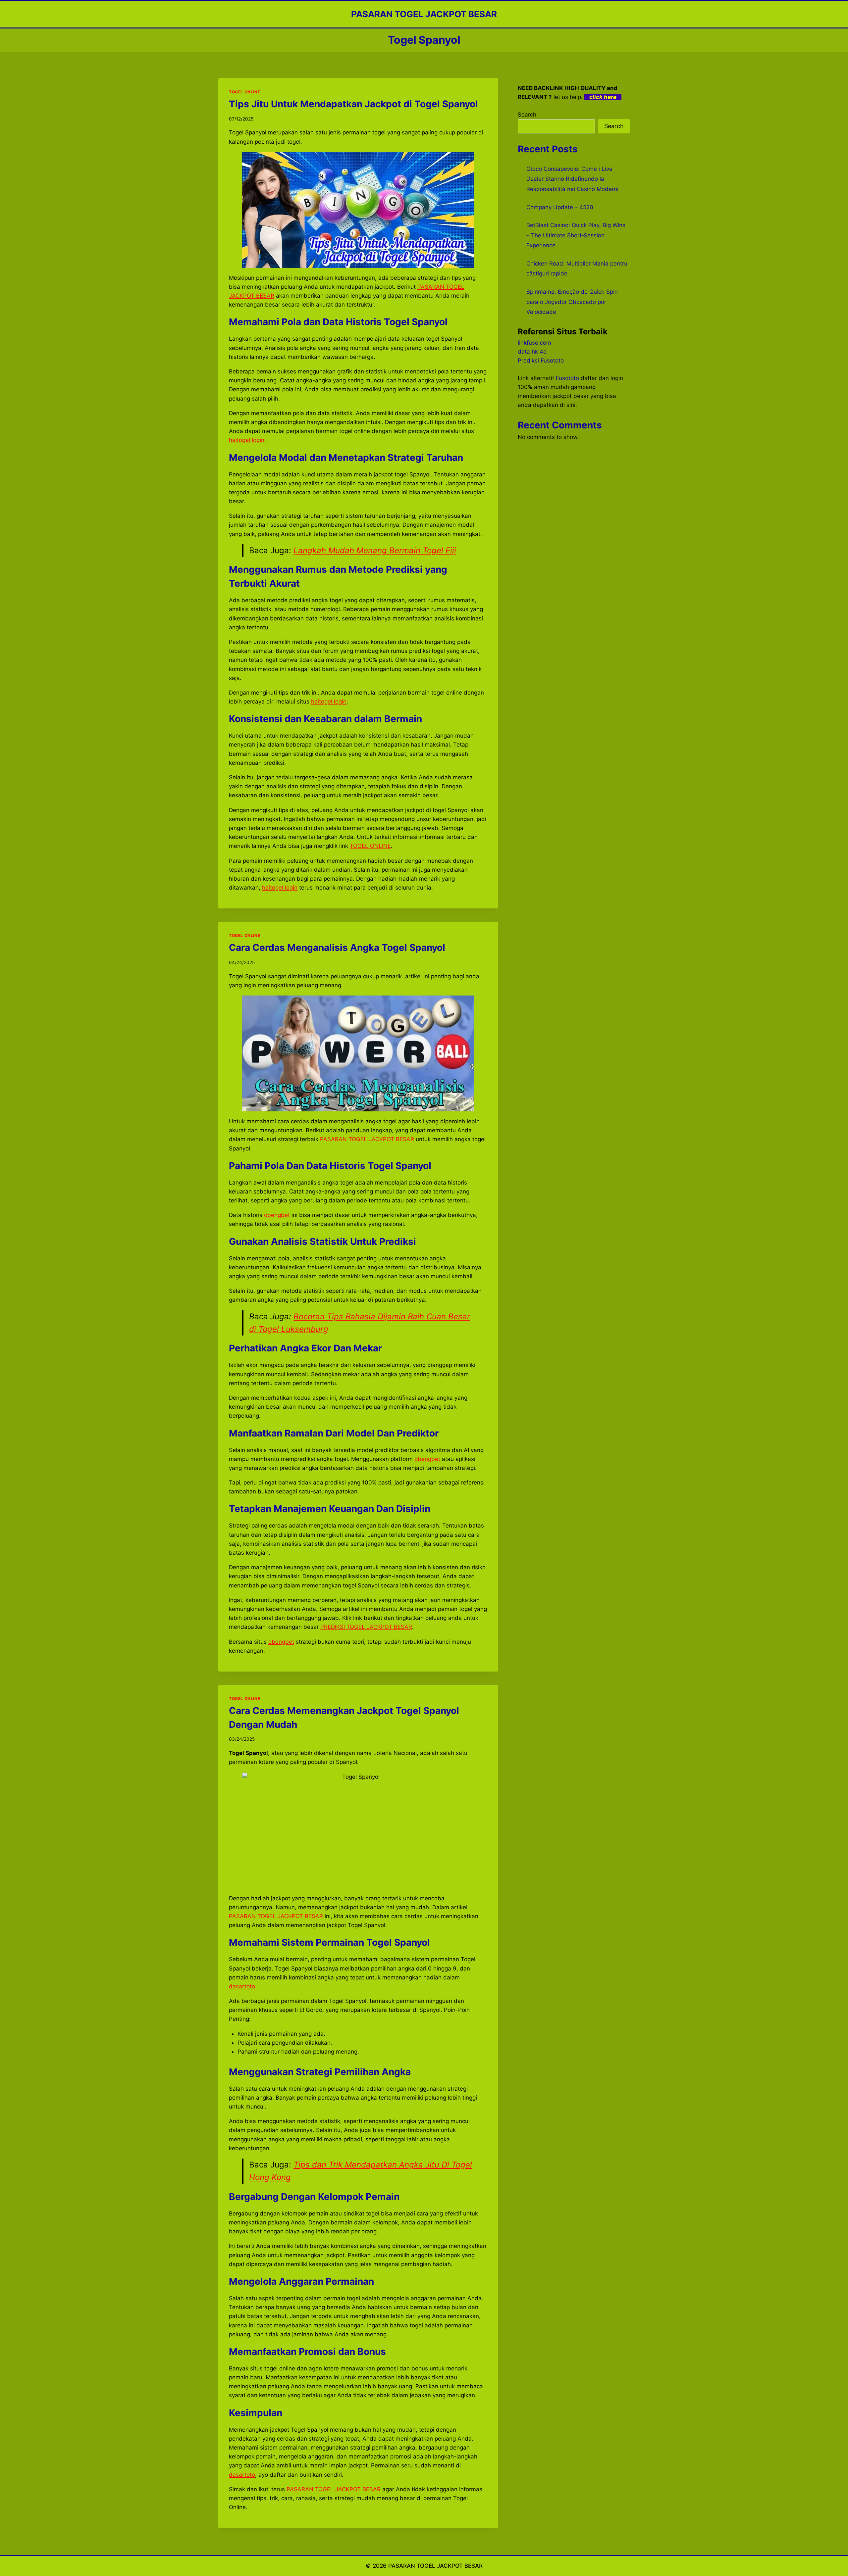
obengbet (281, 1642)
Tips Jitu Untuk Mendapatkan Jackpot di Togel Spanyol (353, 104)
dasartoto (242, 2475)
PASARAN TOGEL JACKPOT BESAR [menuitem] (367, 1139)
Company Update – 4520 (560, 207)
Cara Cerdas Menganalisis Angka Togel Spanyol (337, 948)
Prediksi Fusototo (541, 361)
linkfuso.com (534, 343)
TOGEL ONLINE (244, 92)
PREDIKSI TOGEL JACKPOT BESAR (366, 1627)
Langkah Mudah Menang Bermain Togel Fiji (375, 550)
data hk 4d (532, 352)
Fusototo (567, 378)
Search (527, 115)
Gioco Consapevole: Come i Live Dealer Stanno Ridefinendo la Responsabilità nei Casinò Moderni (572, 179)
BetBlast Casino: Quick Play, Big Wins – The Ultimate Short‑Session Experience (576, 235)
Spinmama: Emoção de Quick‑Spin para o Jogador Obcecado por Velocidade (572, 302)
